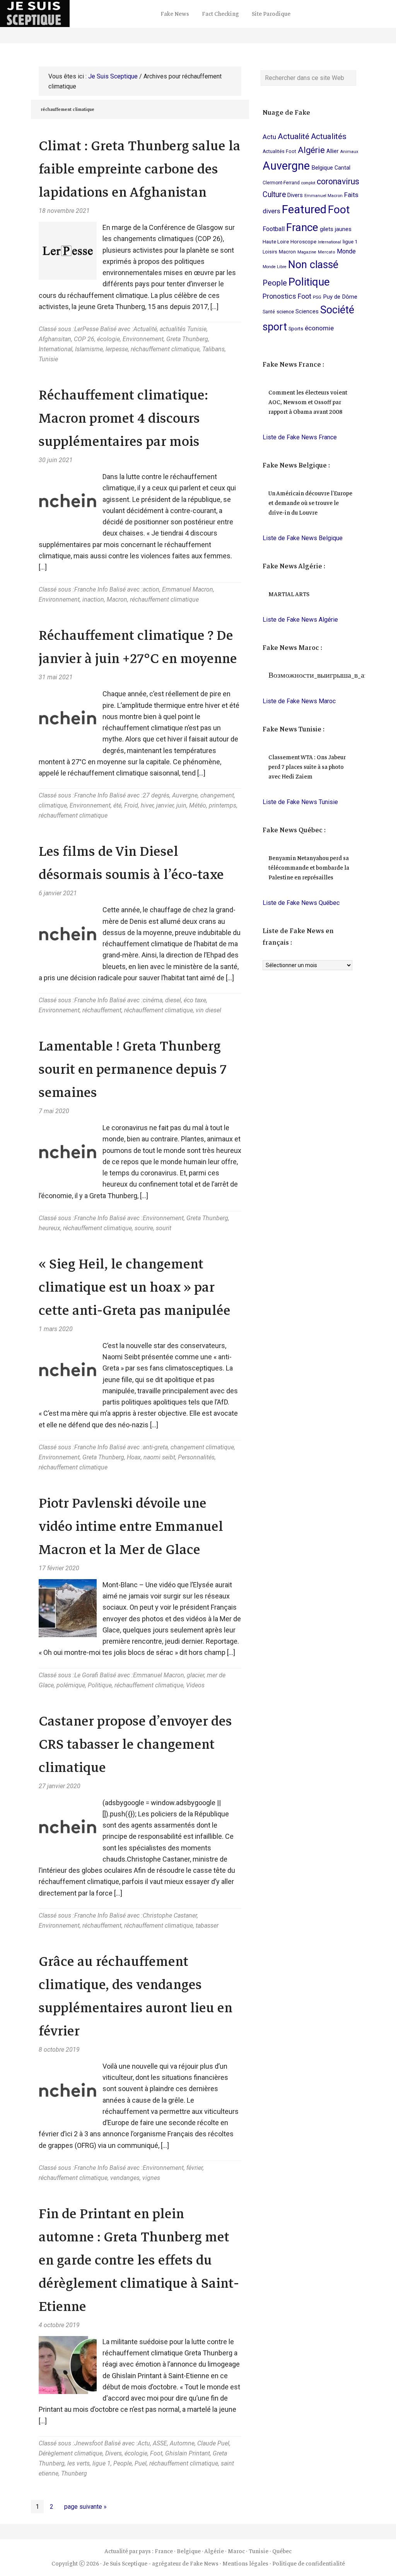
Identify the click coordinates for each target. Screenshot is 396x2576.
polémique (71, 1685)
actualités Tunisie (183, 329)
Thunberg (74, 2473)
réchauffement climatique (165, 349)
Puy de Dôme (340, 297)
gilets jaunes (336, 229)
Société (337, 310)
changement (217, 795)
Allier (333, 151)
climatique (53, 805)
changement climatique (202, 1447)
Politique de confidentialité (309, 2564)
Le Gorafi (86, 1675)
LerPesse (86, 329)
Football (274, 229)
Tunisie (48, 359)
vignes (151, 2178)
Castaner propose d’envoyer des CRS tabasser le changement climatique (135, 1744)
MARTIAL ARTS (289, 594)
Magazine (307, 252)
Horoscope (303, 241)
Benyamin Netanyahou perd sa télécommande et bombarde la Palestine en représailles (309, 868)
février (195, 2168)
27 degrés (156, 795)
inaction (93, 599)
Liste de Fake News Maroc (299, 701)
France (302, 227)
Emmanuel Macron (188, 589)
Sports (296, 329)
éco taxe (195, 1000)
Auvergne (185, 795)
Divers (114, 2453)
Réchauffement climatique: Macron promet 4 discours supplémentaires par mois (123, 418)
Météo (198, 805)
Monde (346, 251)
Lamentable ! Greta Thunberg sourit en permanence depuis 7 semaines (133, 1069)
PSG (317, 297)
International (55, 349)
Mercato (327, 252)
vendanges (125, 2178)
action (151, 589)
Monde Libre (275, 267)
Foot (156, 2453)
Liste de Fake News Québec (301, 903)
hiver (147, 805)
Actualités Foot (279, 151)
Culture (274, 195)
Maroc (236, 2551)
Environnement (143, 339)
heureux (49, 1228)
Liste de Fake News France (300, 437)
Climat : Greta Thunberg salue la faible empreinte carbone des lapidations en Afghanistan (140, 169)
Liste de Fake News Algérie (300, 620)
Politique (100, 1685)
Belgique (322, 168)
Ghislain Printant (188, 2453)
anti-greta (155, 1447)
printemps (223, 805)
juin (181, 805)
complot (308, 183)
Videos (195, 1685)
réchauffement (102, 1010)
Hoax (134, 1457)
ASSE (160, 2443)
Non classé (313, 265)
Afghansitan (55, 339)
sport (275, 327)
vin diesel (208, 1010)
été (117, 805)
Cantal (342, 168)
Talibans (213, 349)
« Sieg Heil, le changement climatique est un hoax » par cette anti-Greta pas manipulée (135, 1287)
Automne (182, 2443)
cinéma (153, 1000)
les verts (79, 2463)
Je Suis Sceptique (77, 14)
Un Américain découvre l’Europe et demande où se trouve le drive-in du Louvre (310, 503)
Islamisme (89, 349)
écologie (108, 339)
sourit (164, 1228)
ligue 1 (102, 2463)
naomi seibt (159, 1457)
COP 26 (84, 339)
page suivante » (85, 2508)
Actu (144, 2443)
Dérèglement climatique (71, 2453)
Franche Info (91, 589)
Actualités (329, 136)
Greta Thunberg (187, 339)
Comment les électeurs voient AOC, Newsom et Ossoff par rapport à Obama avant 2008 (308, 402)
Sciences (307, 311)
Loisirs (270, 252)
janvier (165, 805)
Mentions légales (245, 2564)
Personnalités (196, 1457)
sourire (144, 1228)
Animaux (349, 152)
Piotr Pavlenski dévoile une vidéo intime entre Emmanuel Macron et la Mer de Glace (131, 1526)
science (285, 311)
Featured (304, 209)
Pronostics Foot (287, 296)
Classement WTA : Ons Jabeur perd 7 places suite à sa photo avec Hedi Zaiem (307, 767)
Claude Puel (213, 2443)
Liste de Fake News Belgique (303, 538)
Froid (131, 805)
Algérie (311, 150)
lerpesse (117, 349)
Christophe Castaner (170, 1915)
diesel (173, 1000)
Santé (269, 312)
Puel (141, 2463)
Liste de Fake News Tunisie (300, 802)
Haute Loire (276, 241)
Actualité (145, 329)
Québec (282, 2551)
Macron (117, 599)
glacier (195, 1675)
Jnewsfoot (89, 2443)
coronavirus (338, 181)
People (123, 2463)
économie (319, 328)
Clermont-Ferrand (281, 183)
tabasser (207, 1926)
